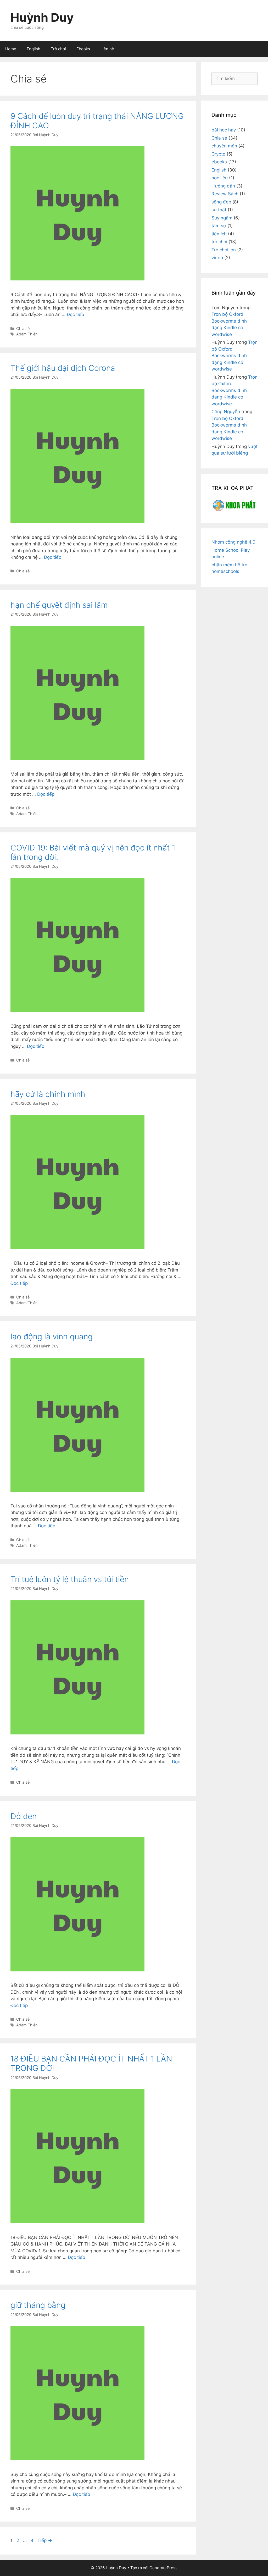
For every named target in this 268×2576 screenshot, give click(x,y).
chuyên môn (224, 146)
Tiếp (45, 2540)
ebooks (219, 162)
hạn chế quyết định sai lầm (59, 605)
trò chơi (219, 242)
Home (11, 49)
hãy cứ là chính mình (48, 1094)
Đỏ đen (24, 1816)
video (217, 258)
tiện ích (219, 234)
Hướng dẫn (223, 186)
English (33, 49)
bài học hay (224, 130)
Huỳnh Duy (42, 17)
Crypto (218, 154)
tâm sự (219, 226)
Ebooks (83, 49)
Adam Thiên (27, 334)
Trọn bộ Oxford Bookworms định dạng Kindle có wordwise (234, 356)
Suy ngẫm (222, 218)
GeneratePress (163, 2568)
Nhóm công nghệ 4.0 (233, 542)
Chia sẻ (23, 328)
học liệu (220, 178)
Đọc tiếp (75, 314)
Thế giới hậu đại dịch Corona (63, 368)
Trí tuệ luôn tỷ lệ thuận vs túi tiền (70, 1579)
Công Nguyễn (226, 412)
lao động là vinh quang (52, 1336)
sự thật (219, 210)
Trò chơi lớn (224, 250)
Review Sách (225, 194)
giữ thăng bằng (38, 2305)
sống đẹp (221, 202)
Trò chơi (58, 49)
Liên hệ (107, 49)
